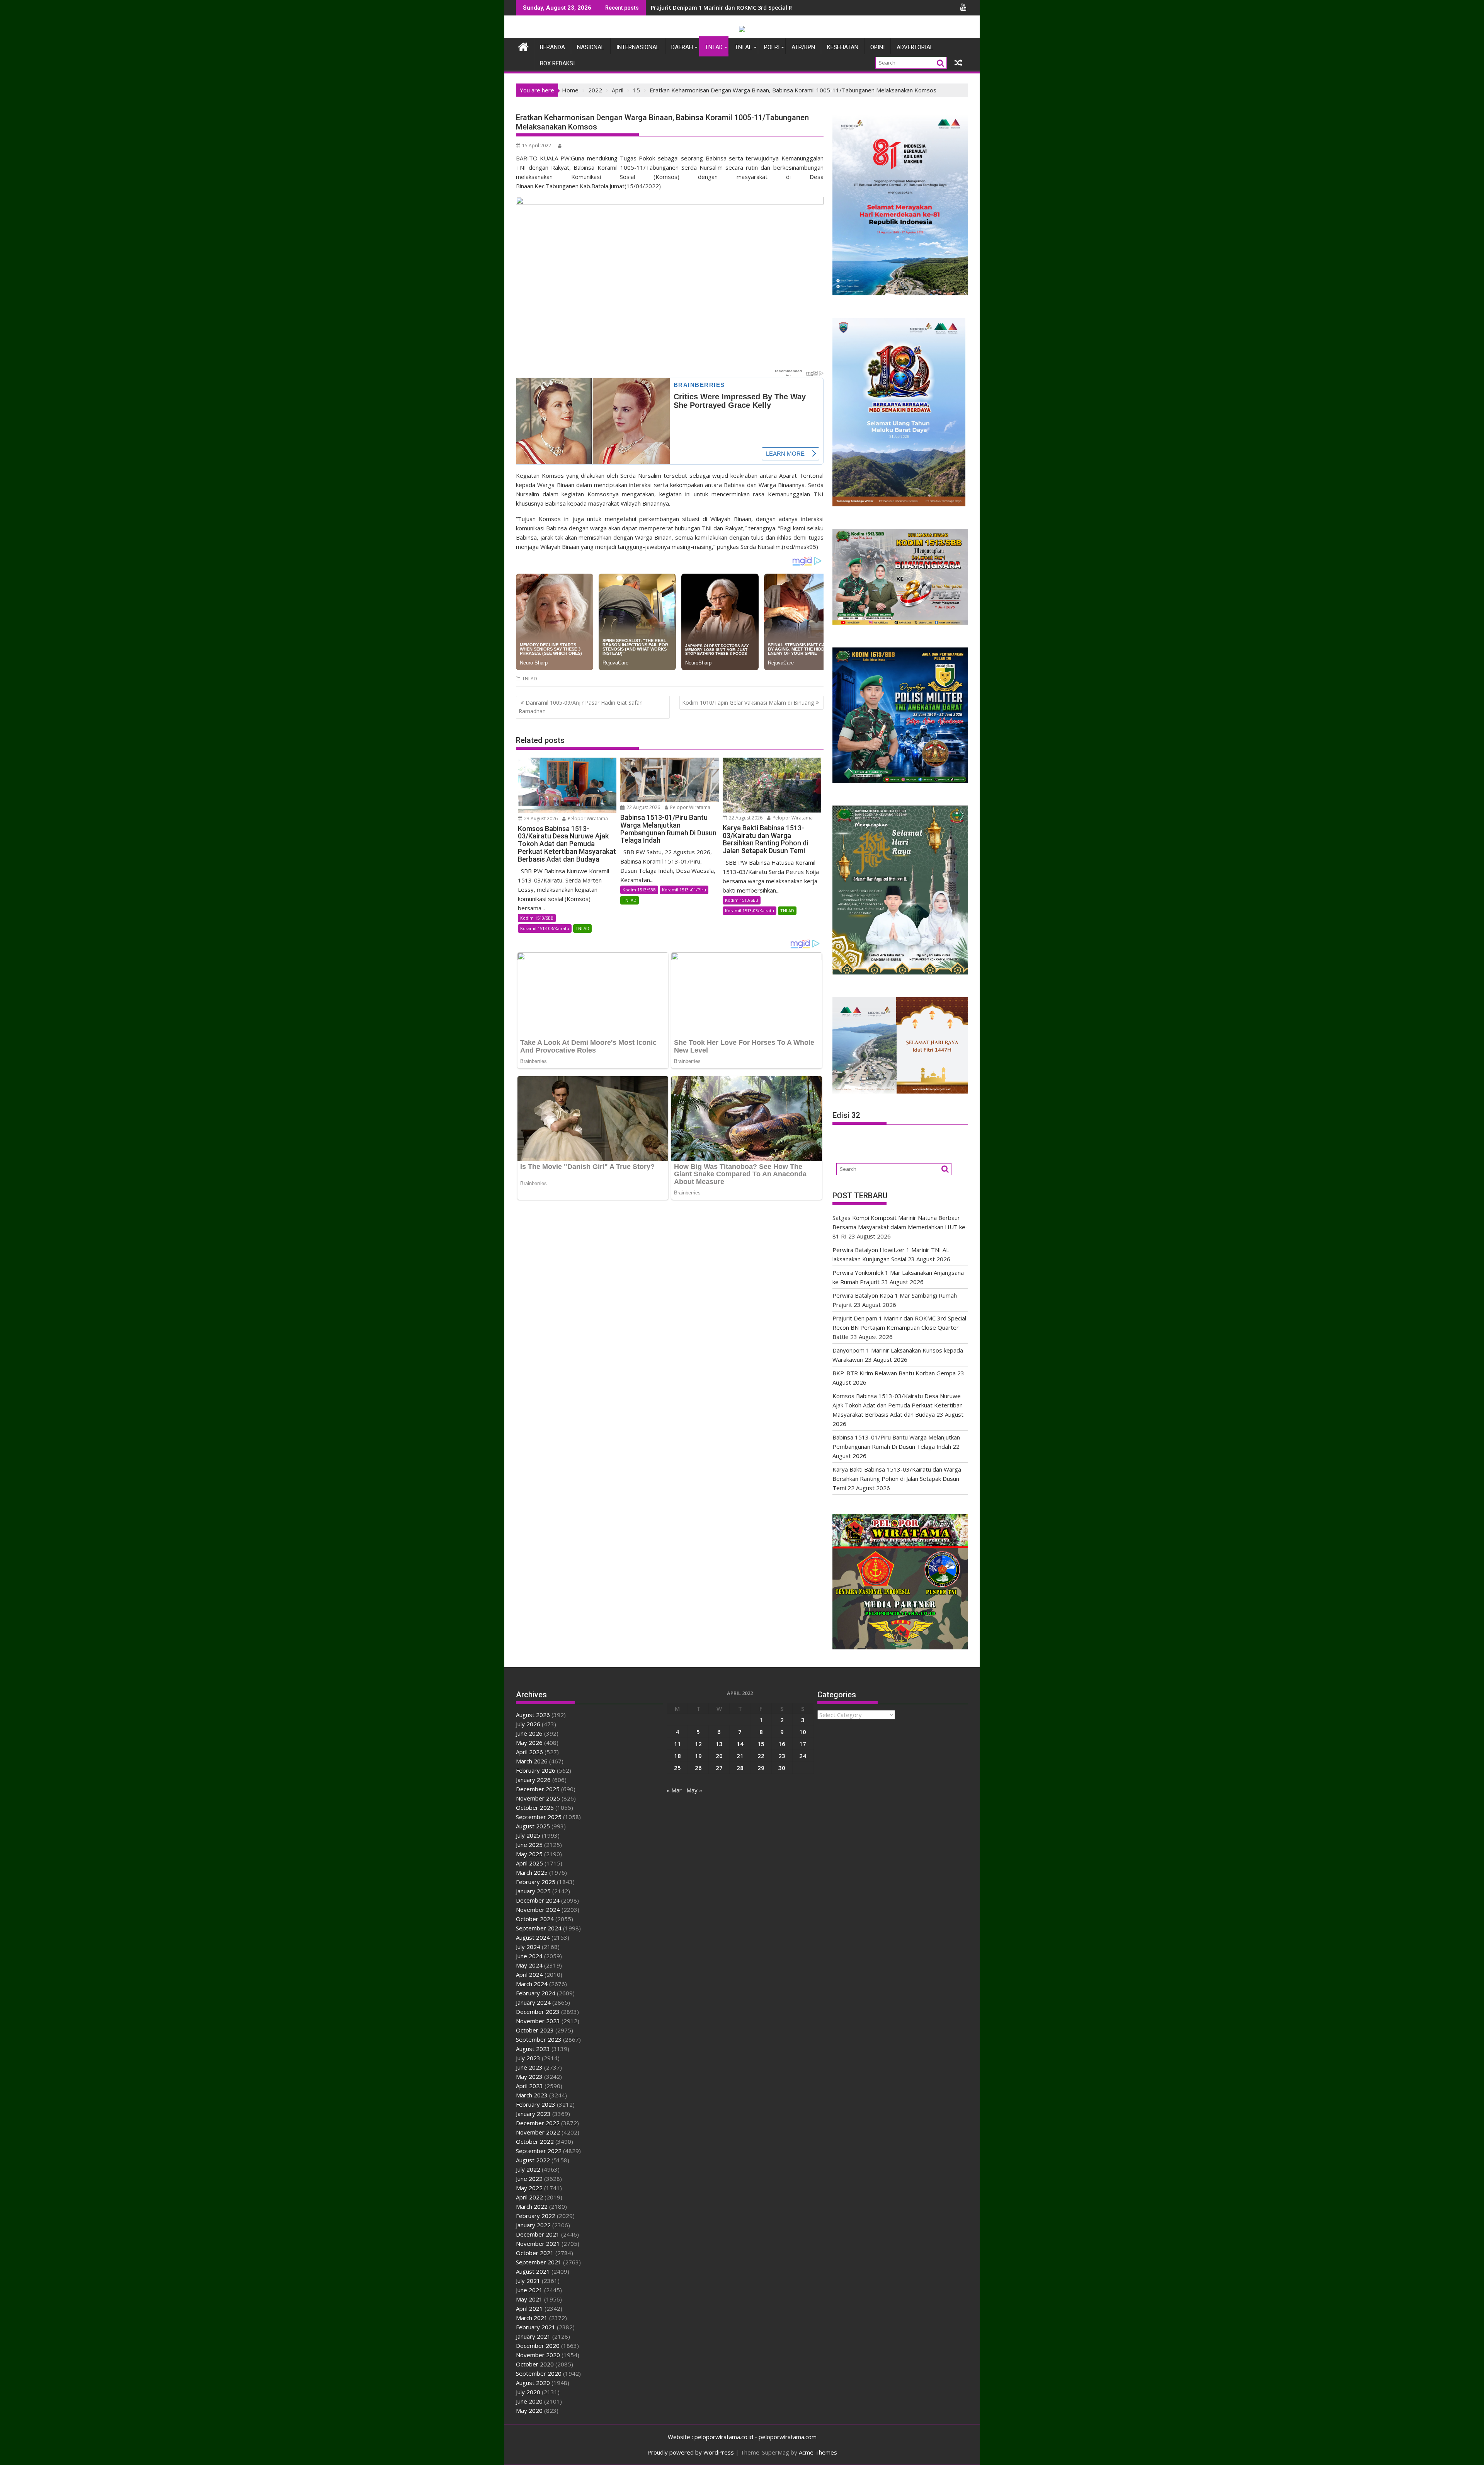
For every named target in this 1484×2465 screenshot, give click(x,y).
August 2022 (533, 2160)
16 (782, 1744)
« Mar (674, 1790)
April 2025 (529, 1863)
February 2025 (536, 1882)
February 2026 (536, 1770)
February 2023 (536, 2104)
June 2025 (529, 1845)
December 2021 (538, 2234)
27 (719, 1768)
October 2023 (535, 2030)
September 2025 (539, 1817)
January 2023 (533, 2114)
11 (677, 1744)
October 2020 (535, 2364)
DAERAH (682, 47)
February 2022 (536, 2216)
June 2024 (529, 1956)
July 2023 (528, 2058)
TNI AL (743, 47)
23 (782, 1756)
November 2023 (538, 2021)
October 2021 (535, 2253)
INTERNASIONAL (638, 47)
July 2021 (528, 2281)
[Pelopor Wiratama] (523, 46)
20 (719, 1756)
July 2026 (528, 1724)
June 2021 (529, 2290)
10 (803, 1732)
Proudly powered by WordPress (691, 2452)
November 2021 (538, 2244)
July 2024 (528, 1947)
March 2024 (532, 1984)
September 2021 (539, 2262)
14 (740, 1744)
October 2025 (535, 1807)
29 (761, 1768)
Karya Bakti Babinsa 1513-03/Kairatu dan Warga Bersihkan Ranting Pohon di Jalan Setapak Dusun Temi (897, 1479)
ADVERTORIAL (915, 47)
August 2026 (533, 1715)
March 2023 (532, 2095)
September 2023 (539, 2039)
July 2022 (528, 2169)
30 (782, 1768)
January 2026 (533, 1780)
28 (740, 1768)
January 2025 (533, 1891)
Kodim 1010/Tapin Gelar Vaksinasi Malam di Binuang (748, 703)
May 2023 (529, 2077)
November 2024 (538, 1910)
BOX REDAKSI (557, 63)
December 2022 (538, 2123)
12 (698, 1744)
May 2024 (529, 1965)
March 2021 (532, 2318)
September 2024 (539, 1928)
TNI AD (714, 47)
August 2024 (533, 1937)
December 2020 (538, 2346)
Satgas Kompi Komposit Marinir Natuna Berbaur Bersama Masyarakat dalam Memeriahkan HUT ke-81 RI (900, 1227)
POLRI (772, 47)
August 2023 (533, 2049)
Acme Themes (818, 2452)
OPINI (877, 47)
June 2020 (529, 2401)
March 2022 (532, 2206)
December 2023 (538, 2012)
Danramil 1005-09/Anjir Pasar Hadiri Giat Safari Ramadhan (581, 707)
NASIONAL (591, 47)
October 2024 (535, 1919)
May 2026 (529, 1743)
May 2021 (529, 2299)
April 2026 (529, 1752)
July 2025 (528, 1835)
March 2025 (532, 1872)
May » (694, 1790)
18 (677, 1756)
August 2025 (533, 1826)
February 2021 (536, 2327)
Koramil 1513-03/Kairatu (545, 928)
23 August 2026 (540, 819)
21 (740, 1756)
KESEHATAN (843, 47)
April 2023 (529, 2086)
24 (803, 1756)
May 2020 (529, 2410)
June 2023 (529, 2067)
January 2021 (533, 2336)
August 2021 (533, 2271)
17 (803, 1744)
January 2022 (533, 2225)
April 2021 (529, 2308)
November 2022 (538, 2132)
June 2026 (529, 1733)
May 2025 (529, 1854)
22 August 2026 (643, 807)
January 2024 (533, 2002)
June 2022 (529, 2179)
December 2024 (538, 1900)
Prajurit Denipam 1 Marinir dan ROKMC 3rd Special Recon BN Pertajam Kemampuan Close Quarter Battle (899, 1327)
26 (698, 1768)
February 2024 (536, 1993)
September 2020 (539, 2373)
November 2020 (538, 2355)
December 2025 (538, 1789)
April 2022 (529, 2197)
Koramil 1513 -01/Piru (684, 890)
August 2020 (533, 2383)
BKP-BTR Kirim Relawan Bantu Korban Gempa (894, 1373)
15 (761, 1744)
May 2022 (529, 2188)
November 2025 (538, 1798)
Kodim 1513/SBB (537, 918)
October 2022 (535, 2141)
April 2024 (529, 1974)
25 (677, 1768)
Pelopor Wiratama (587, 819)
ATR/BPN (803, 47)
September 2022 (539, 2151)
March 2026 (532, 1761)
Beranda (552, 47)
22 (761, 1756)
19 (698, 1756)
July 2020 (528, 2392)
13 (719, 1744)
